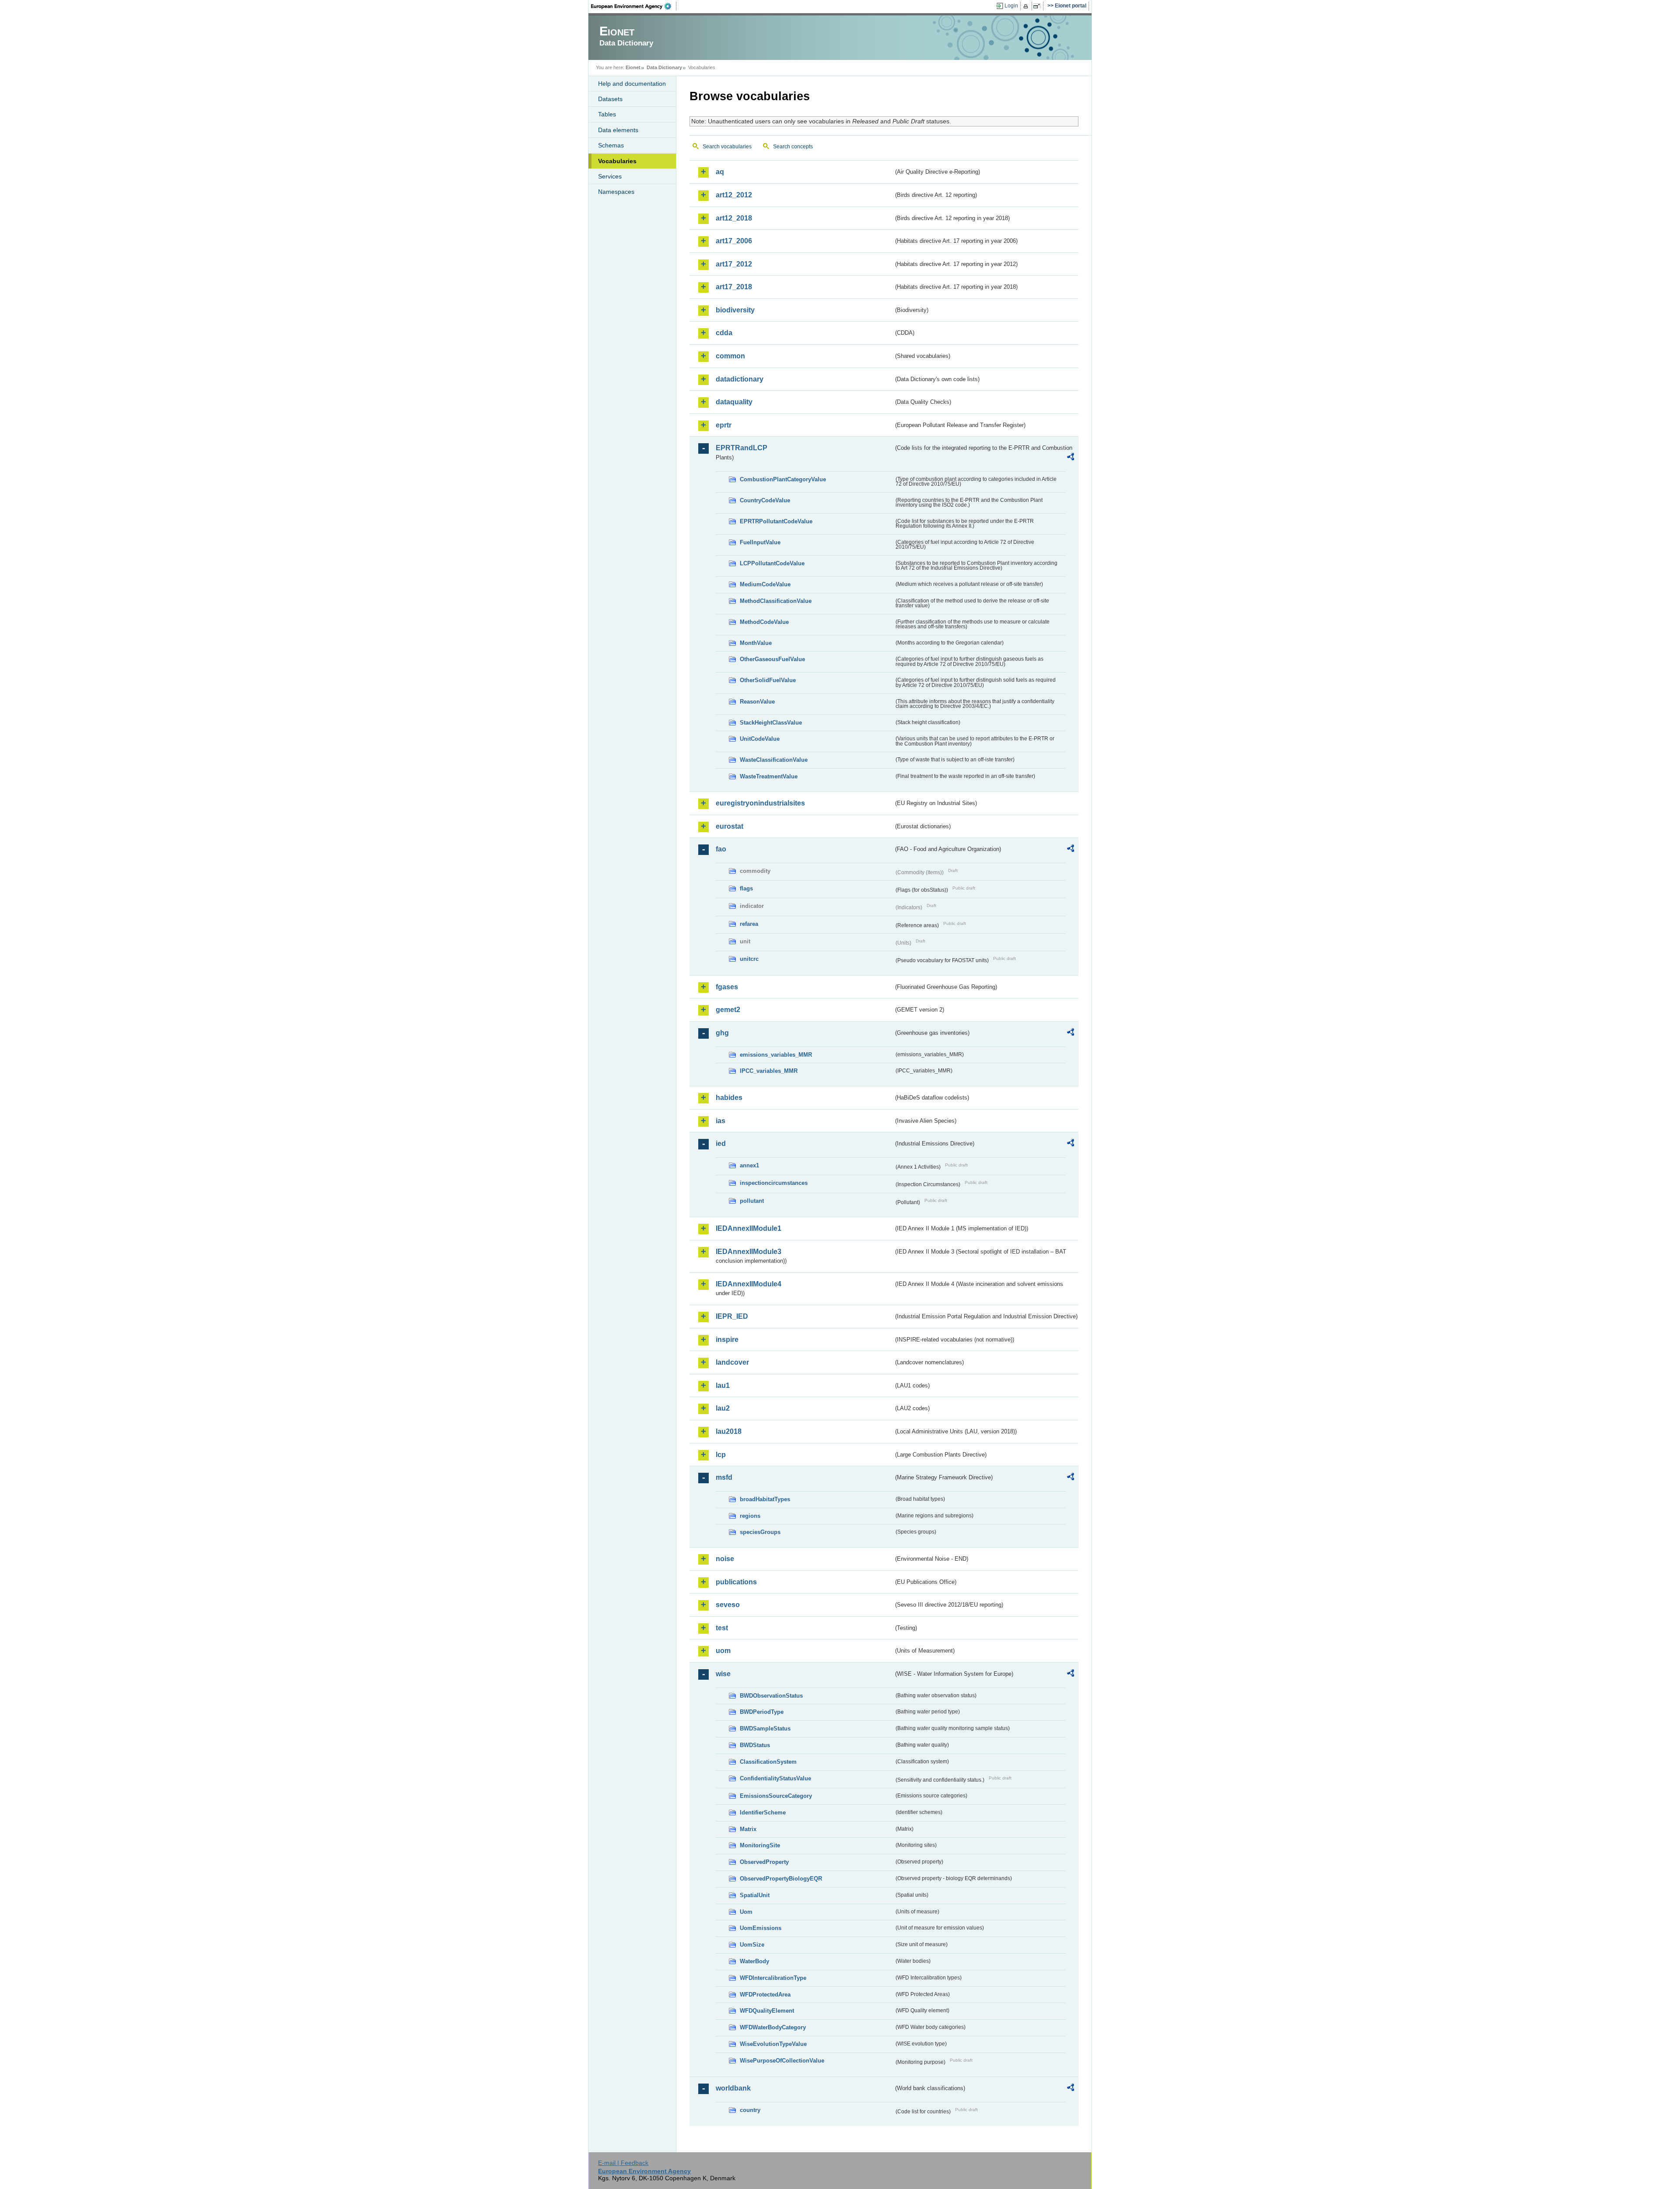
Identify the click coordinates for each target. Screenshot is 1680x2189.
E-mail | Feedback (623, 2163)
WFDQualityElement (767, 2011)
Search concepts (793, 147)
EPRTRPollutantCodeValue (776, 521)
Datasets (610, 99)
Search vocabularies (727, 147)
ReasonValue (757, 702)
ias (721, 1121)
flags (746, 888)
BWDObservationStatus (771, 1696)
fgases (727, 987)
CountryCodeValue (765, 500)
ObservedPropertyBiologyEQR (781, 1879)
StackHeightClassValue (771, 723)
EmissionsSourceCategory (776, 1796)
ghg (722, 1033)
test (722, 1628)
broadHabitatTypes (765, 1499)
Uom (746, 1912)
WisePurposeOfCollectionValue (782, 2061)
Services (610, 176)
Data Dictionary (664, 67)
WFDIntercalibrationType (773, 1978)
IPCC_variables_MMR (769, 1071)
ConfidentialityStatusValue (775, 1778)
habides (729, 1098)
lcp (721, 1455)
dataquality (734, 402)
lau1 (723, 1385)
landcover (732, 1362)
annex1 (749, 1165)
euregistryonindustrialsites (760, 803)
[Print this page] (1027, 6)
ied (721, 1144)
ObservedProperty (764, 1862)
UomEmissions (761, 1928)
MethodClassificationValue (776, 601)
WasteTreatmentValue (769, 776)
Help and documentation (632, 84)
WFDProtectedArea (765, 1995)
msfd (724, 1477)
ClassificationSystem (768, 1762)
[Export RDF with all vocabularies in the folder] (1071, 458)
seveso (728, 1605)
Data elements (618, 130)
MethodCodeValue (764, 622)
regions (750, 1516)
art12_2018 (734, 218)
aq (720, 172)
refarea (749, 924)
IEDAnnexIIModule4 (749, 1284)
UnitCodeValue (760, 739)
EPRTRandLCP (742, 448)
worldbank (733, 2088)
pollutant (752, 1201)
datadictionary (740, 379)
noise (725, 1559)
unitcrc (749, 959)
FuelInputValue (760, 542)
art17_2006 (734, 241)
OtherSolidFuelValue (768, 680)
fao (721, 849)
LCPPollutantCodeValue (772, 563)
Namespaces (616, 192)
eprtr (724, 425)
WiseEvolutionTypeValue (773, 2044)
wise (723, 1674)
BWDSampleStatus (765, 1728)
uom (723, 1651)
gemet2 (728, 1010)
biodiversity (735, 310)
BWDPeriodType (762, 1712)
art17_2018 (734, 287)
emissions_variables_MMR (776, 1055)
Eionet (633, 67)
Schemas (611, 145)
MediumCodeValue (765, 584)
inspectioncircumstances (774, 1183)
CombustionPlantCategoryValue (783, 479)
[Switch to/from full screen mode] (1038, 6)
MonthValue (756, 643)
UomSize (752, 1945)
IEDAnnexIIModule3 (749, 1252)
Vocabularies (617, 161)
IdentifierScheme (763, 1812)
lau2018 (729, 1431)
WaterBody (754, 1961)
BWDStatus (755, 1745)
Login (1011, 6)
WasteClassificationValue (774, 760)
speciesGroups (760, 1532)
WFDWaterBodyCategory (773, 2027)
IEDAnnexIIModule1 (749, 1228)
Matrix (748, 1829)
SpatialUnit (755, 1895)
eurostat (730, 826)
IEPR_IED (732, 1316)
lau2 (723, 1408)
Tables (607, 114)
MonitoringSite (760, 1845)
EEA (634, 6)
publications (736, 1582)
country (750, 2110)
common (730, 356)
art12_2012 (734, 195)
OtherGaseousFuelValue (772, 659)
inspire (727, 1340)
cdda (724, 333)
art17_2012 (734, 264)
